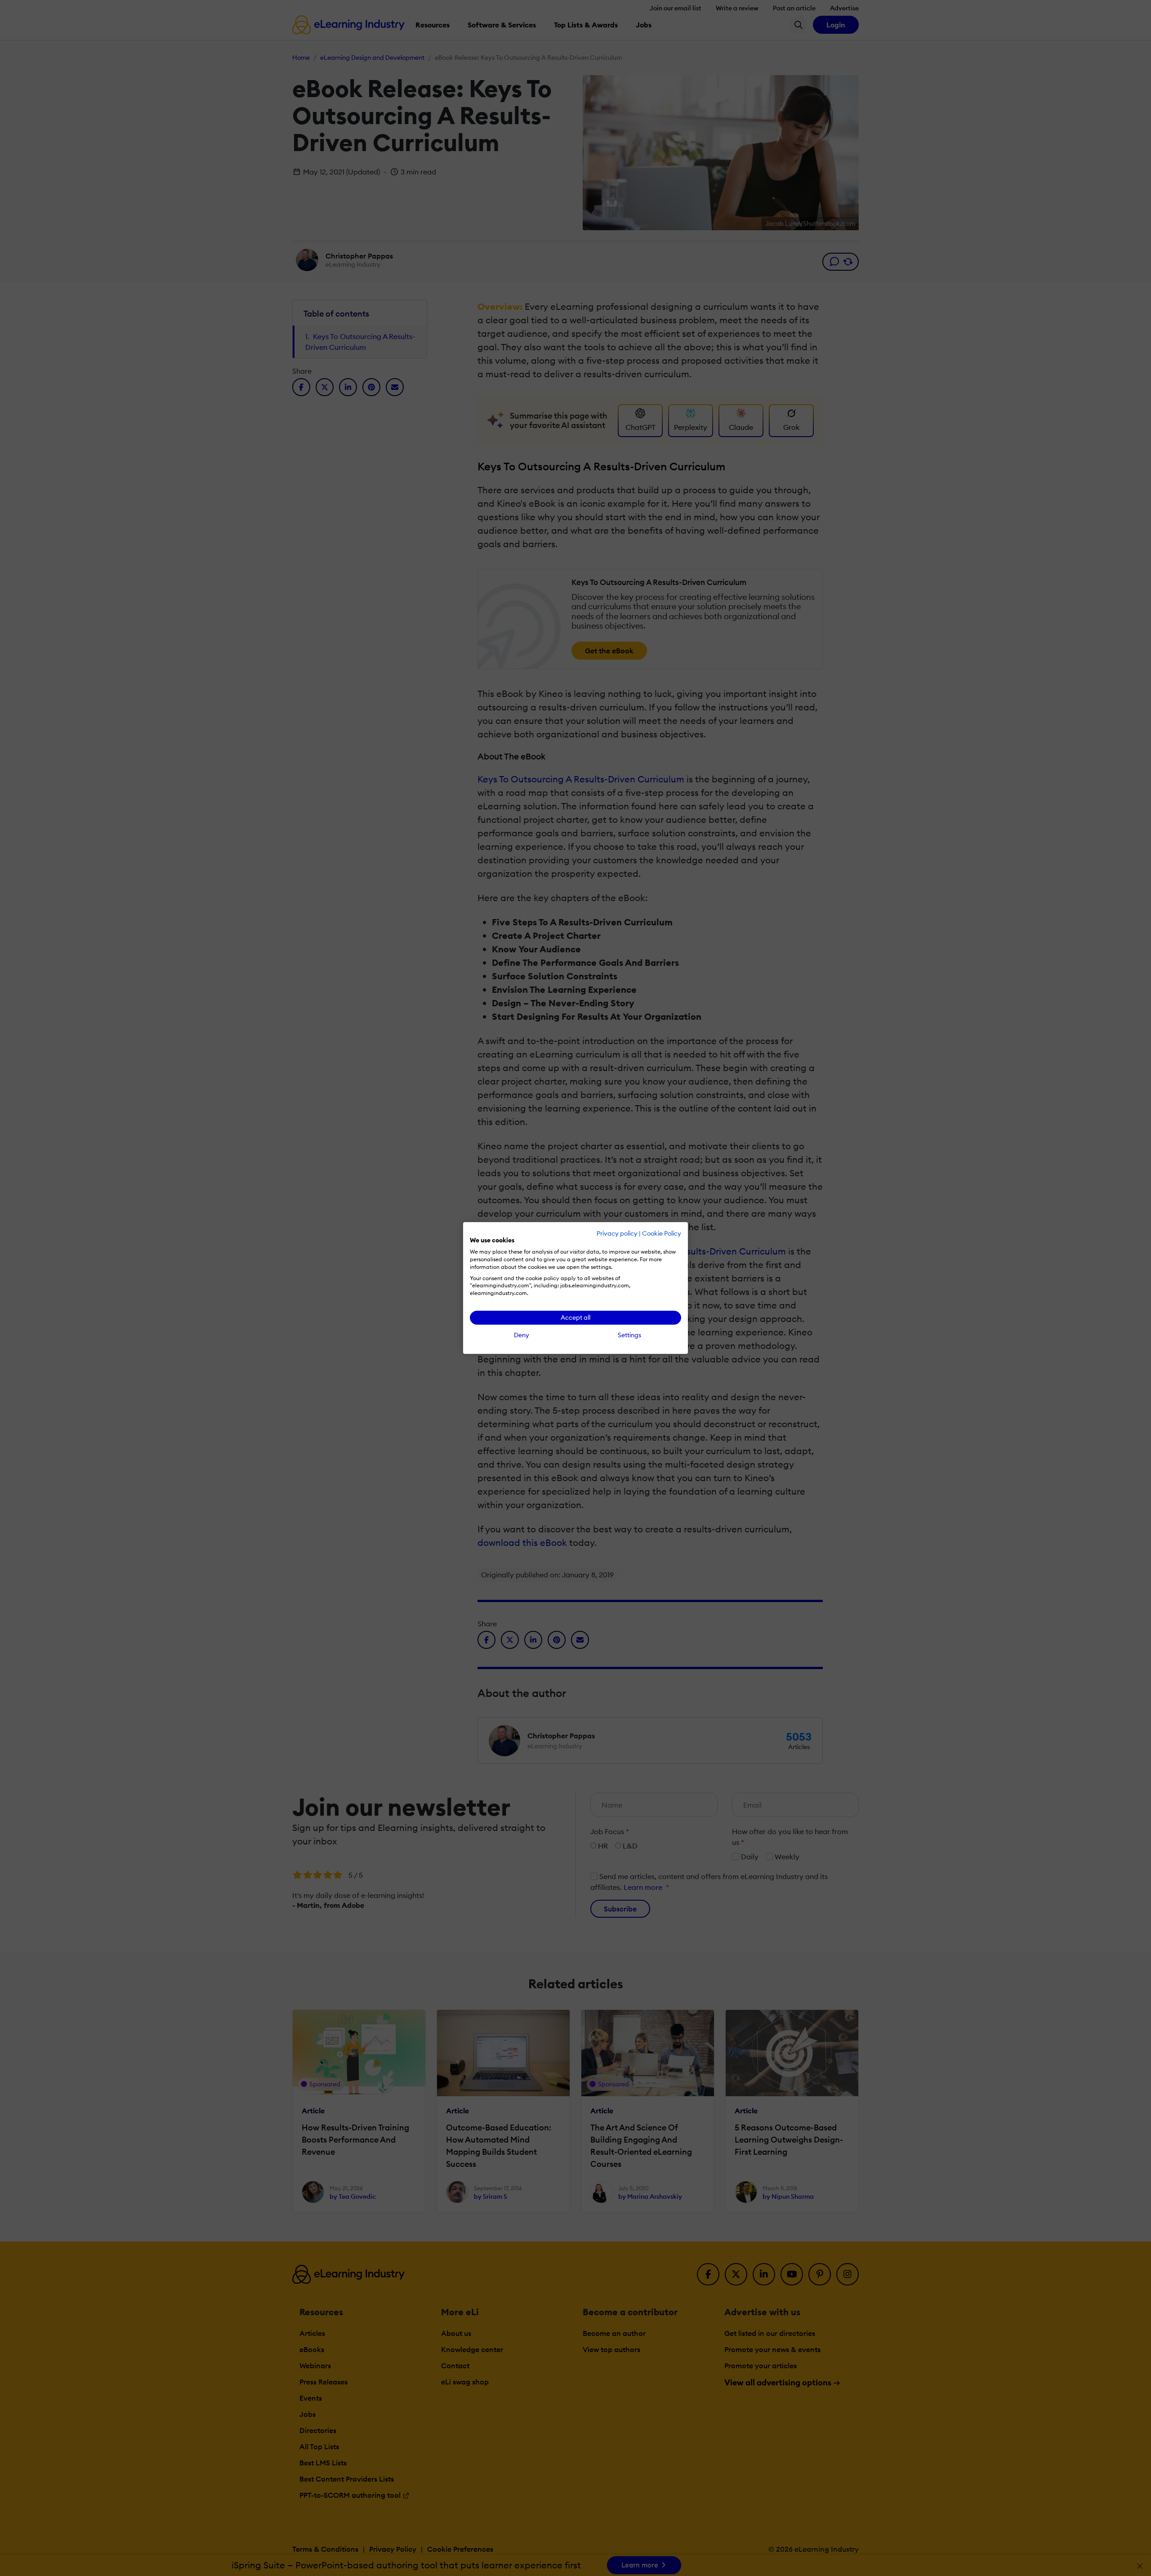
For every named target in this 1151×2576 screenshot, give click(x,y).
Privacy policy (617, 1233)
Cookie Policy (662, 1233)
